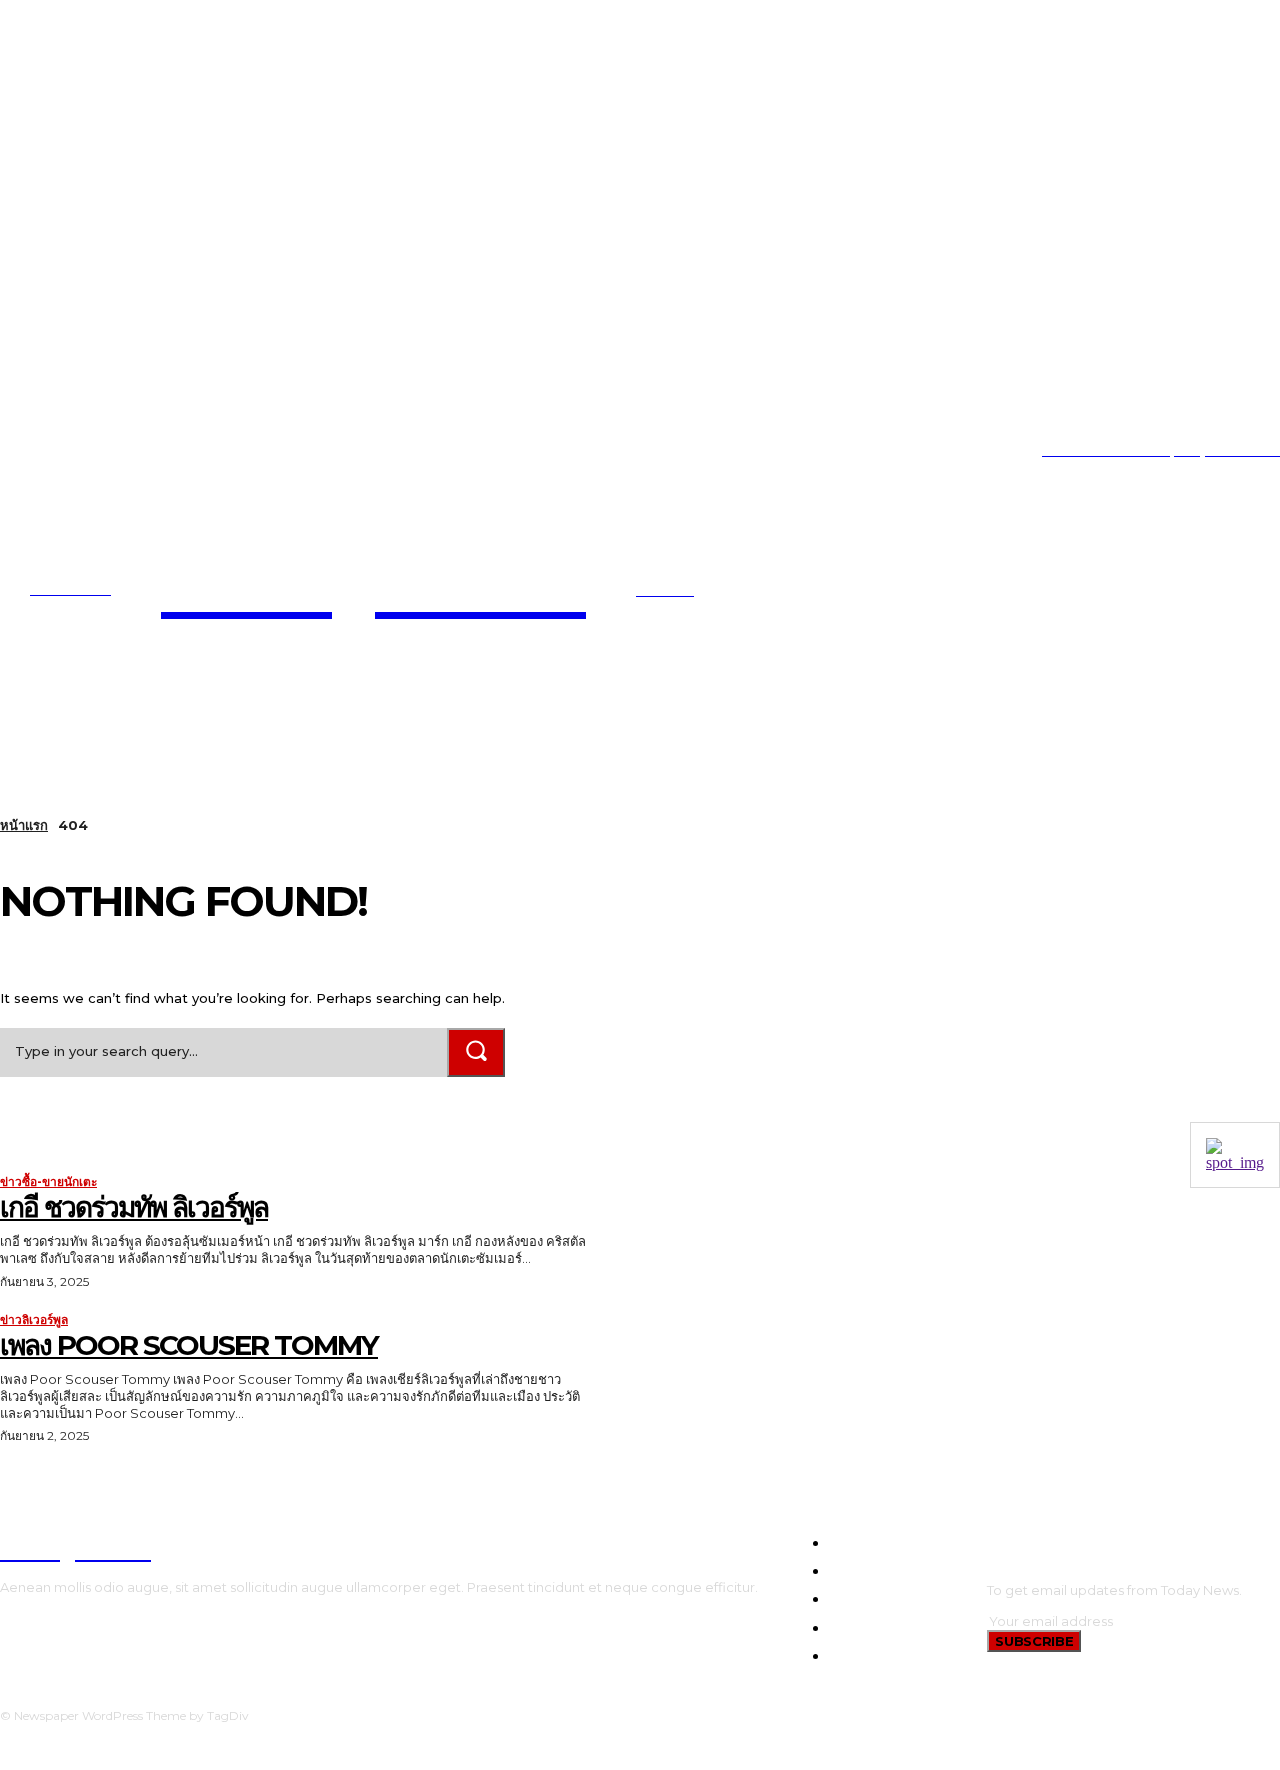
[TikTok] (64, 450)
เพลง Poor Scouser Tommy (189, 1345)
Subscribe (1034, 1641)
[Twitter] (94, 450)
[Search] (476, 1052)
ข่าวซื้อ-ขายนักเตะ (48, 1182)
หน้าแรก (24, 825)
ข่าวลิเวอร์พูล (34, 1320)
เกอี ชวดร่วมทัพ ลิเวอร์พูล (134, 1207)
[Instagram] (33, 450)
